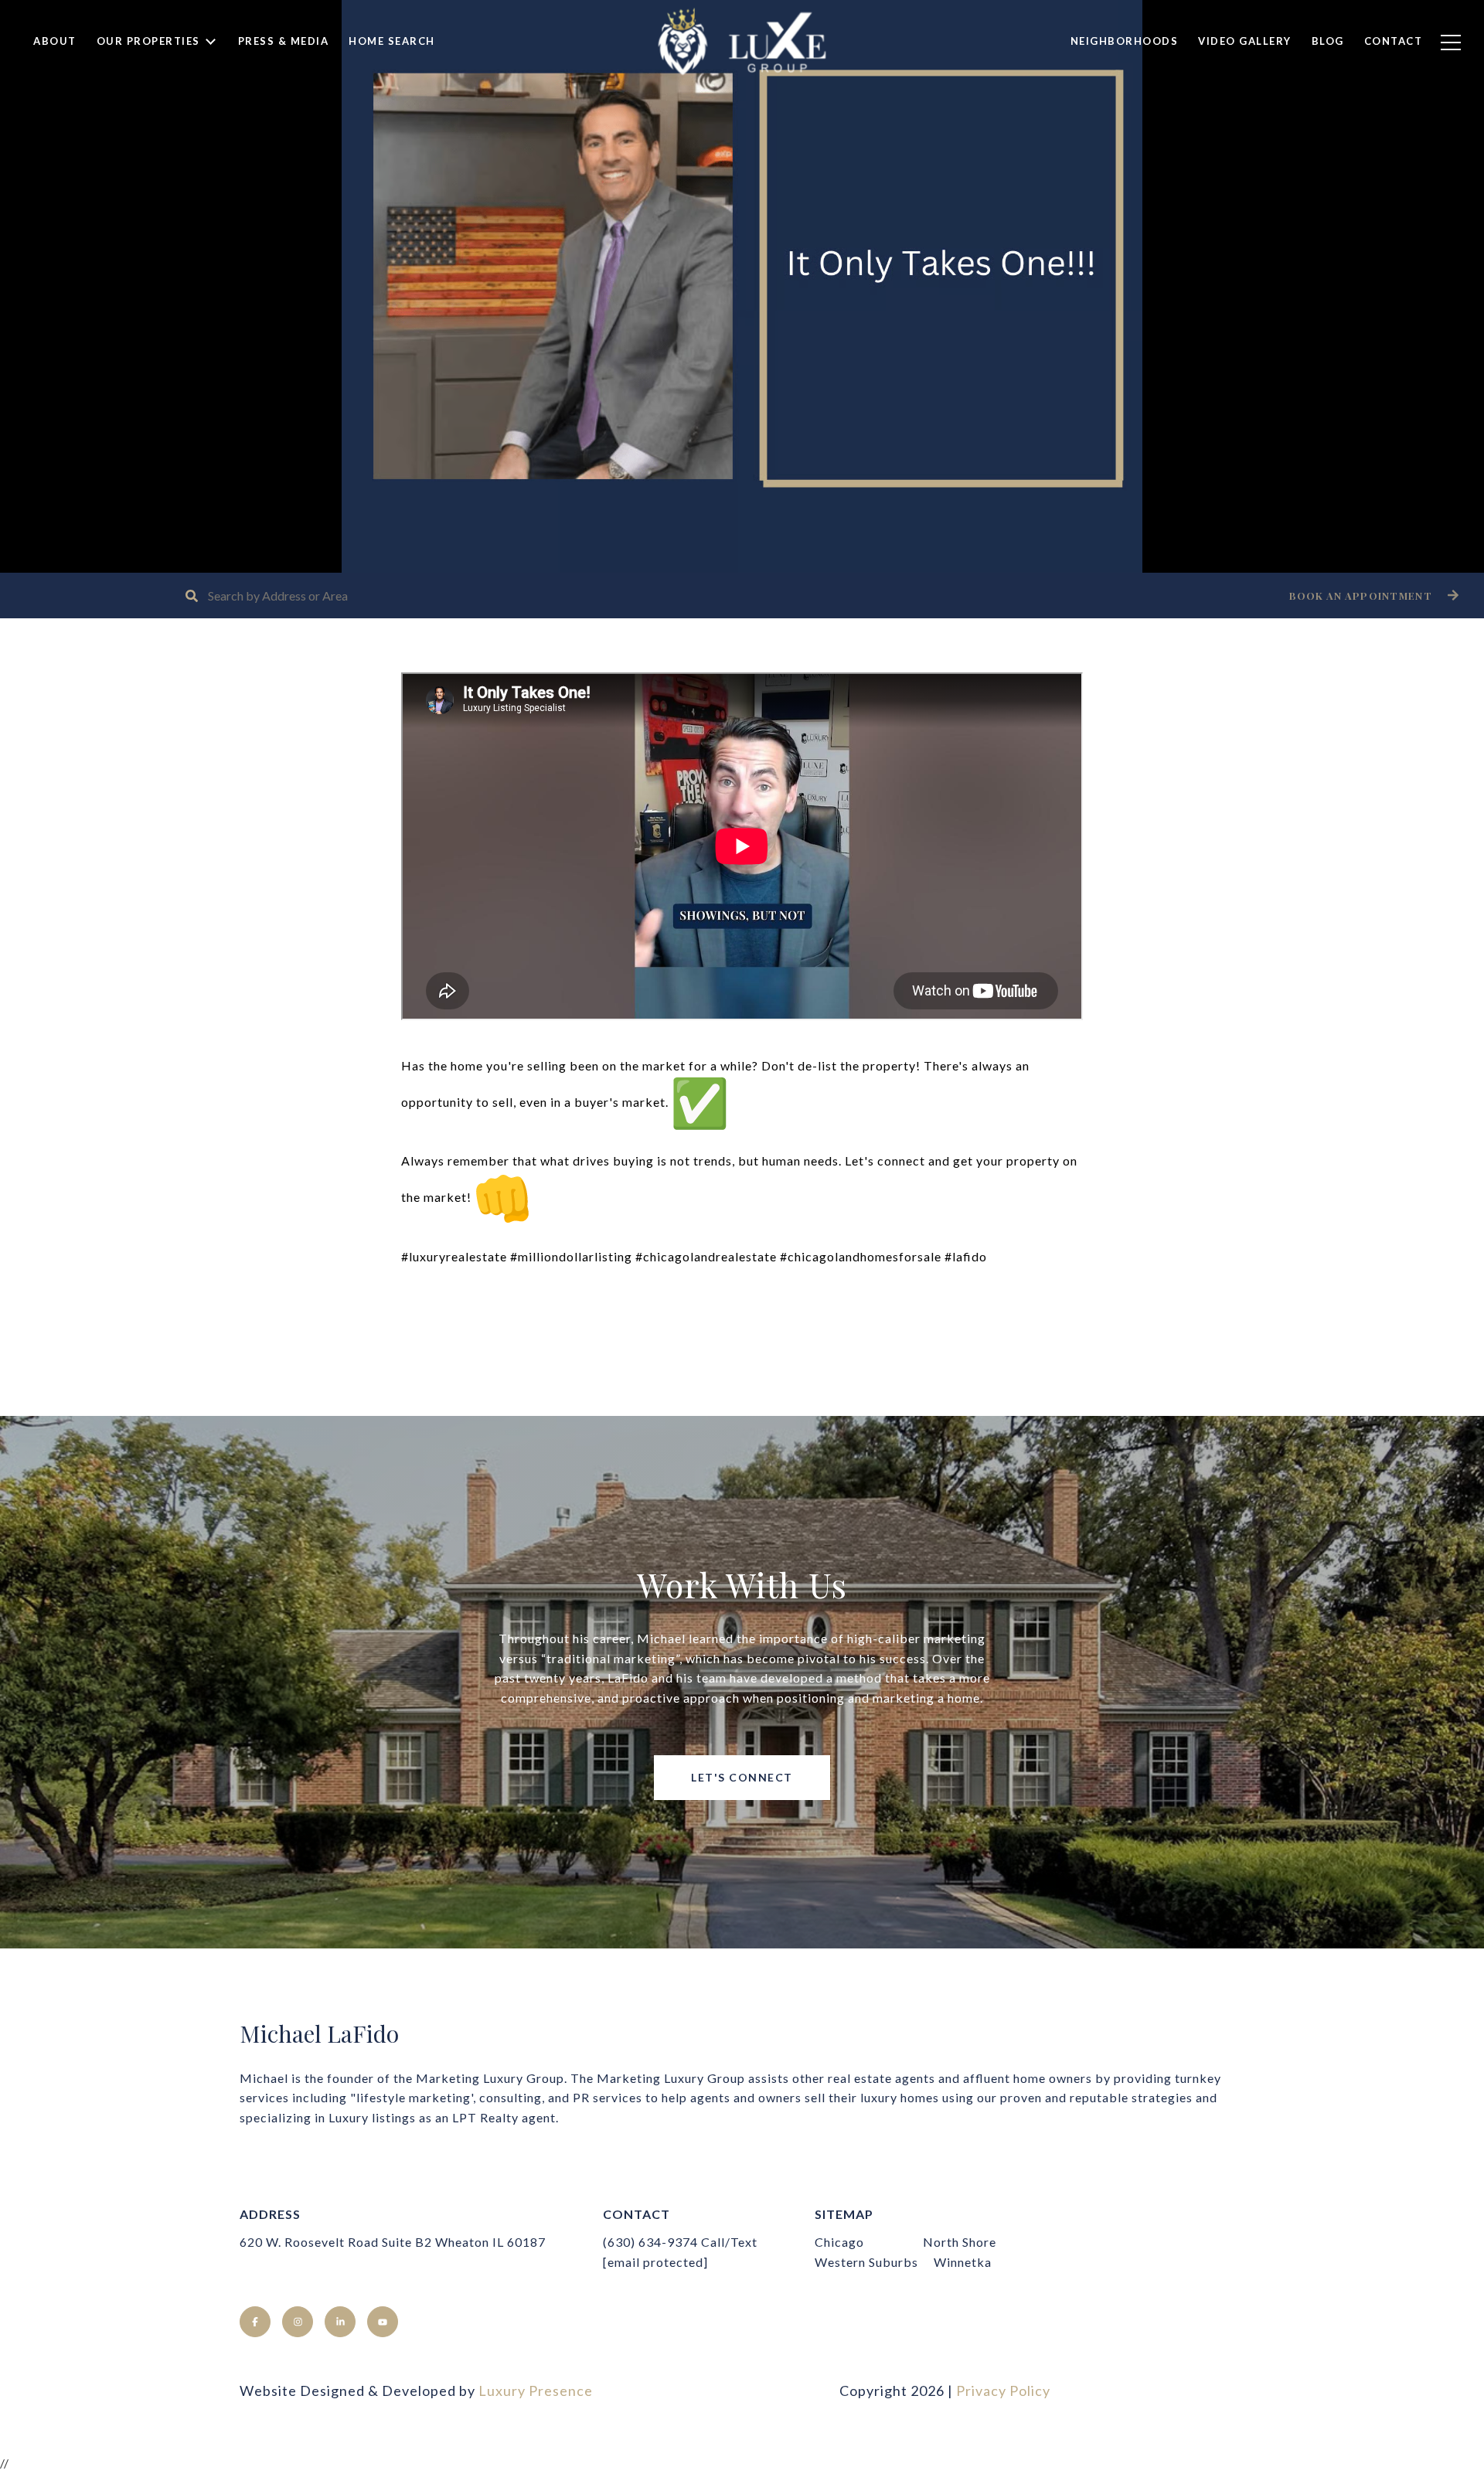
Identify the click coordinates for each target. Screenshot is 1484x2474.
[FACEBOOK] (255, 2322)
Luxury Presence (536, 2391)
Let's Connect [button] (742, 1777)
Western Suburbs (866, 2262)
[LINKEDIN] (340, 2322)
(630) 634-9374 (650, 2242)
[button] (1372, 596)
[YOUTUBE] (383, 2322)
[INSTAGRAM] (298, 2322)
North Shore (960, 2242)
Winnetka (963, 2262)
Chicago (839, 2242)
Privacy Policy (1003, 2391)
